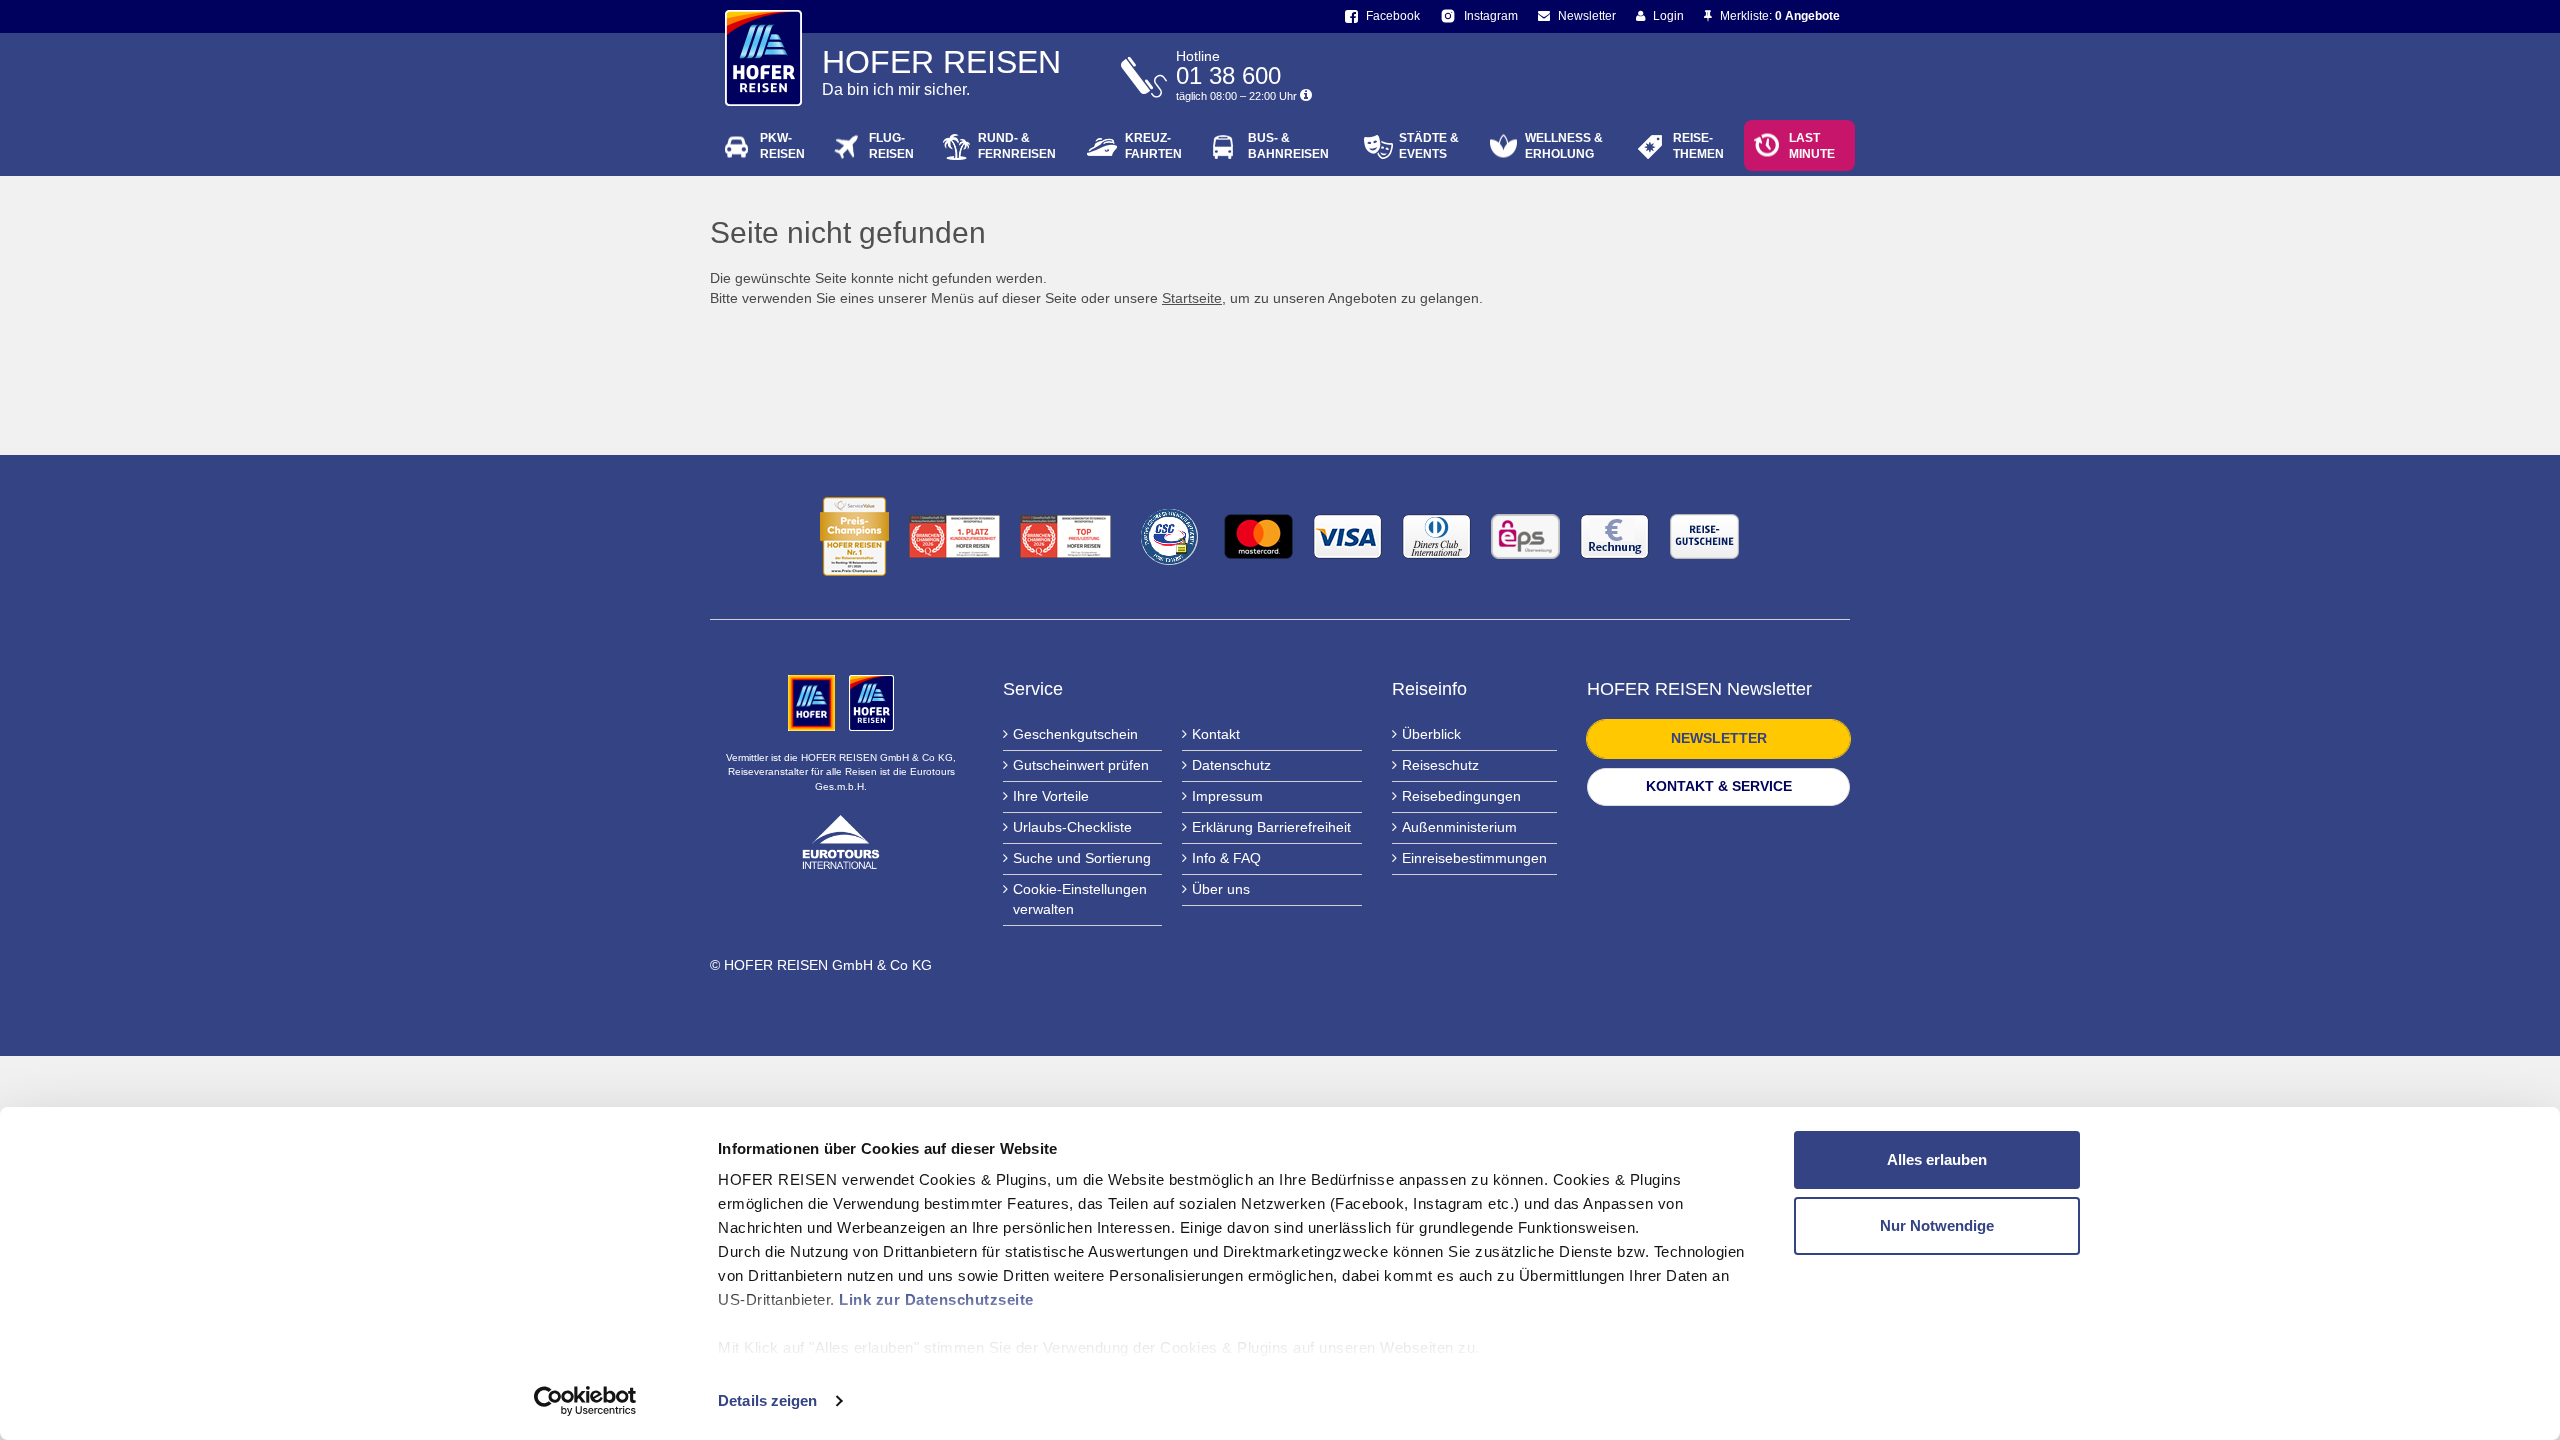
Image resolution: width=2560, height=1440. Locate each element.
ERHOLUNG (1564, 146)
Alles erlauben (1937, 1159)
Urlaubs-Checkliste (1072, 827)
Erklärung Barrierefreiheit (1271, 827)
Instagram (1489, 16)
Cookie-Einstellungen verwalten (1080, 899)
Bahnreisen (1288, 146)
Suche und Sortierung (1082, 858)
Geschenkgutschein (1075, 734)
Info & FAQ (1226, 858)
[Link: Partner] (813, 702)
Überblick (1431, 734)
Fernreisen (1017, 146)
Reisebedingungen (1461, 796)
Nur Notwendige (1937, 1225)
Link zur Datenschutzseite (936, 1299)
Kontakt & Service (1719, 786)
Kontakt (1216, 734)
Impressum (1227, 796)
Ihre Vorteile (1051, 796)
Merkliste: (1778, 16)
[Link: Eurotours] (841, 841)
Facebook (1391, 16)
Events (1429, 146)
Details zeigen (767, 1400)
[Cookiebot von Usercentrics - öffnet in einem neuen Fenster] (585, 1401)
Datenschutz (1231, 765)
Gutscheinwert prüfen (1081, 765)
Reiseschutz (1440, 765)
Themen (1698, 146)
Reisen (782, 146)
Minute (1812, 146)
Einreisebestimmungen (1474, 858)
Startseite (1192, 298)
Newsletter (1585, 16)
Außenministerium (1459, 827)
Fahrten (1153, 146)
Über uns (1221, 889)
